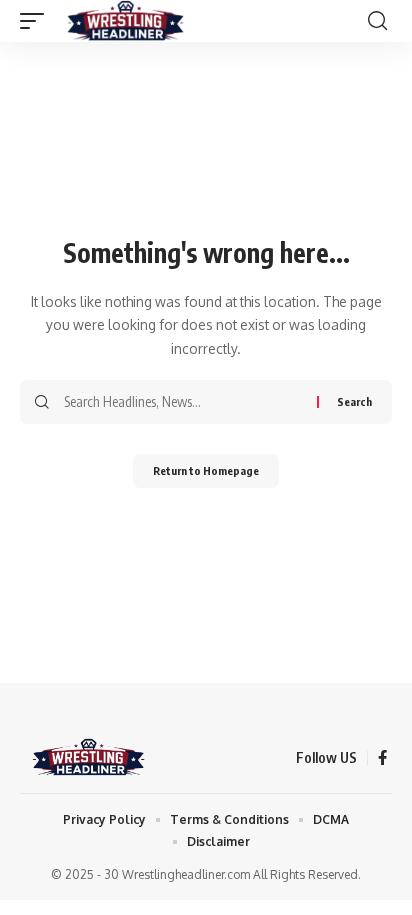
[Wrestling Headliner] (125, 21)
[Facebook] (382, 758)
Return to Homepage (206, 470)
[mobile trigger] (37, 21)
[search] (377, 21)
